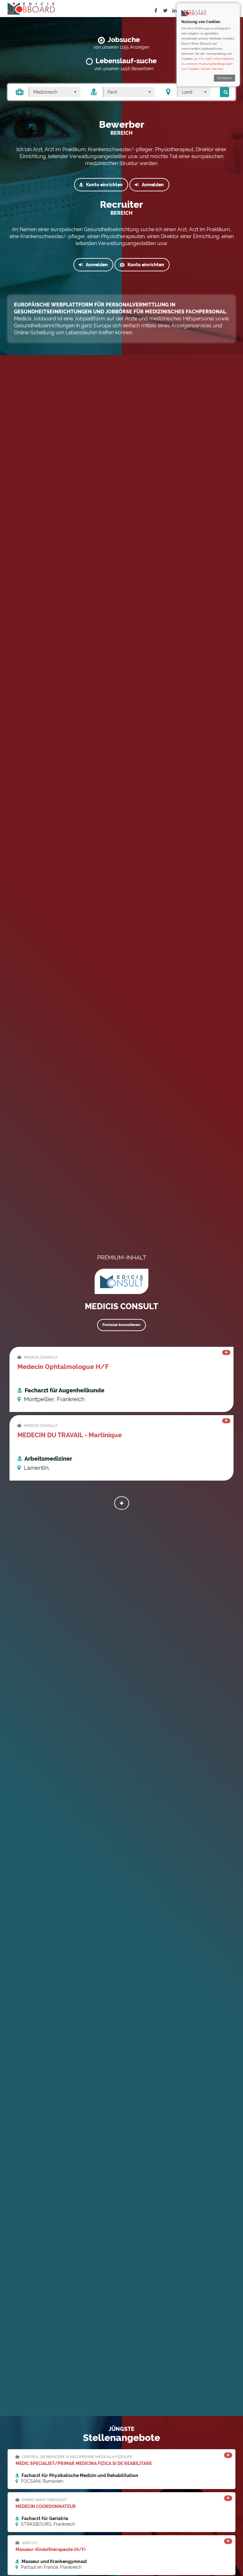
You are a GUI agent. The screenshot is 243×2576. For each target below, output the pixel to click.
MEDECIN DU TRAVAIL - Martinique (70, 1435)
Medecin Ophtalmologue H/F (63, 1367)
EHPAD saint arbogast (44, 2500)
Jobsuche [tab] (124, 40)
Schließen (224, 78)
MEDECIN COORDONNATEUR (46, 2506)
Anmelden (153, 185)
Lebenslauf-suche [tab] (126, 61)
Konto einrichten (104, 185)
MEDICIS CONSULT (40, 1357)
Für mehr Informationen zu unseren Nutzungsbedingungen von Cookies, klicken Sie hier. (208, 64)
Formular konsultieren (121, 1325)
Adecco (29, 2543)
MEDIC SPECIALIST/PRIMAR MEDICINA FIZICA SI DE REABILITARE (84, 2463)
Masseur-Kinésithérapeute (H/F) (51, 2549)
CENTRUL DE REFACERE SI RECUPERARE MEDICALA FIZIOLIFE (77, 2457)
